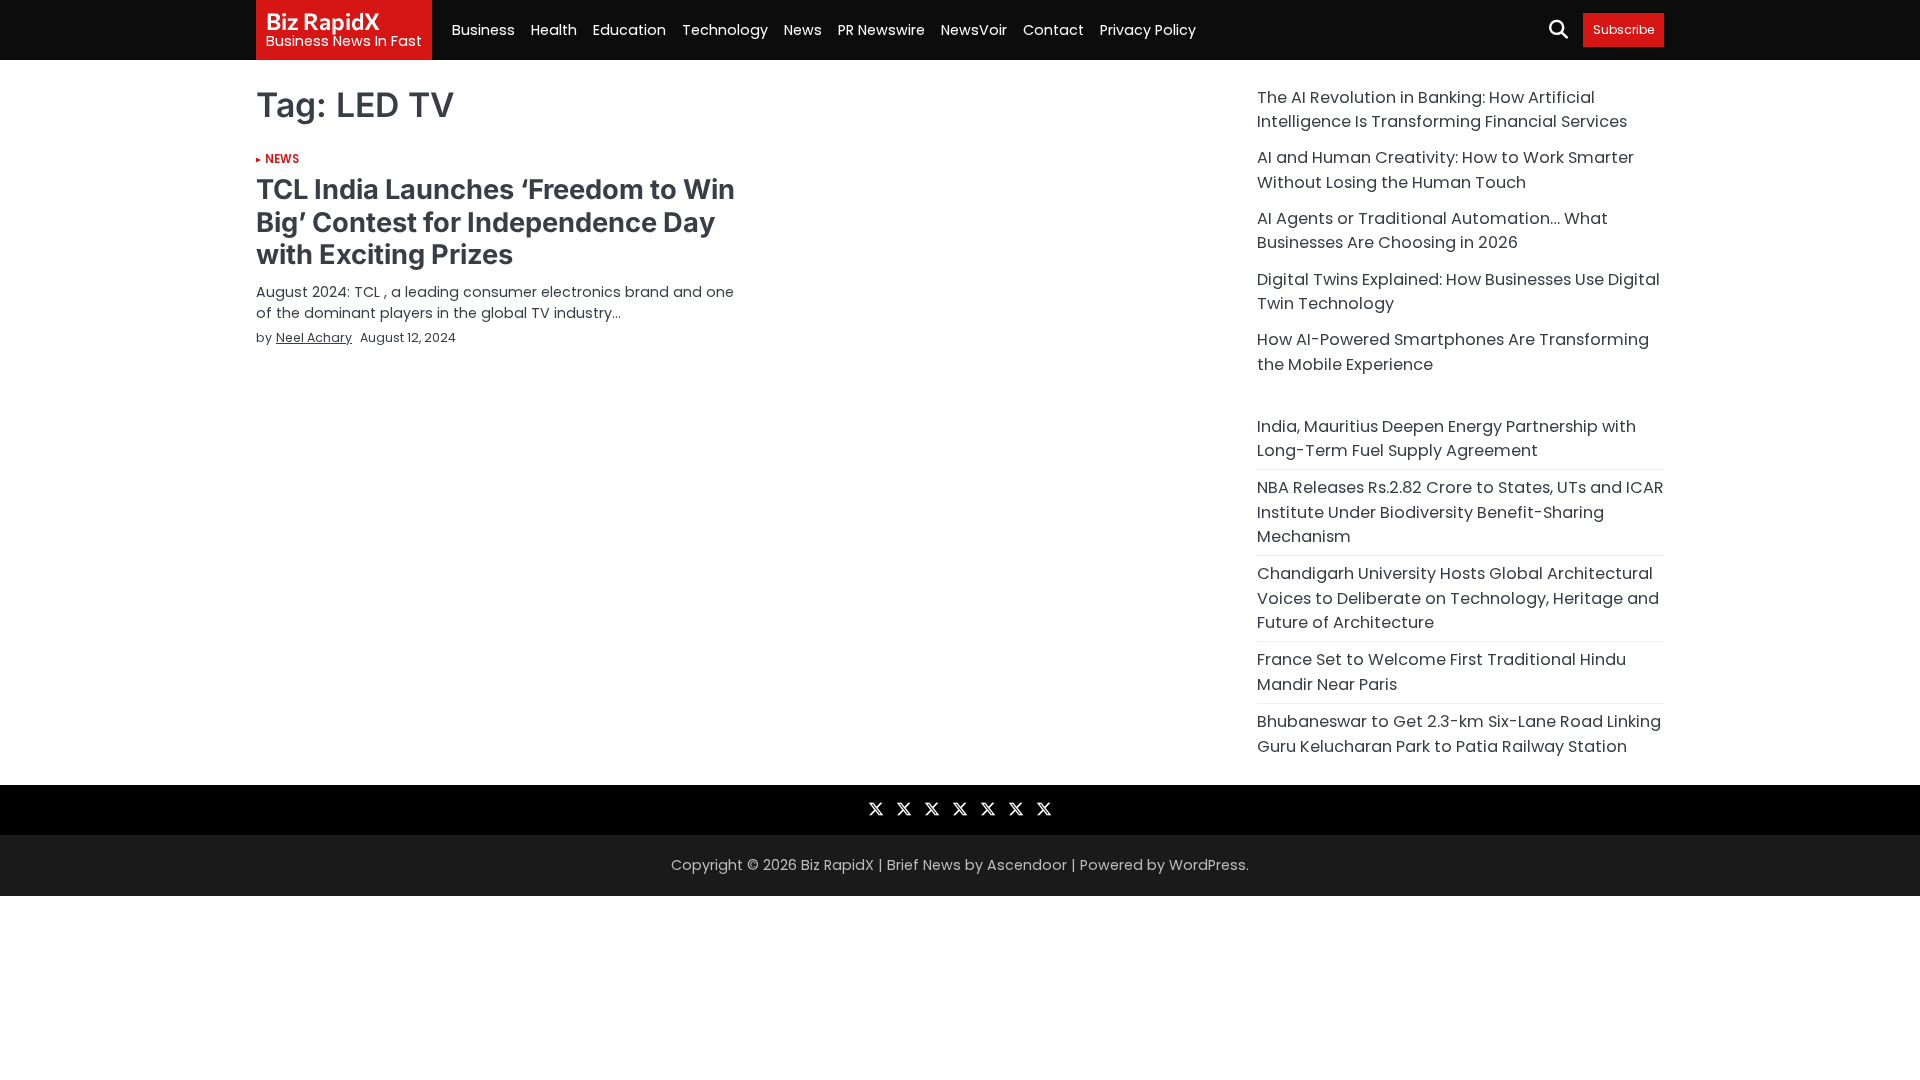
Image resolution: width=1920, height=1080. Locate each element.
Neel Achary (314, 337)
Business (483, 30)
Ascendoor (1027, 865)
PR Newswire (881, 30)
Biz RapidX (323, 21)
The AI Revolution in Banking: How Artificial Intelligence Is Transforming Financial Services (1442, 109)
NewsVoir (974, 30)
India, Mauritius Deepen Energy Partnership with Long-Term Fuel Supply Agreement (1446, 438)
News (803, 30)
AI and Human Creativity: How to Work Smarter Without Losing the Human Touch (1445, 169)
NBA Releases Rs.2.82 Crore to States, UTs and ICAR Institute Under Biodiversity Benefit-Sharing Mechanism (1460, 512)
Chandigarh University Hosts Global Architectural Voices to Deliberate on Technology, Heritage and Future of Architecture (1458, 598)
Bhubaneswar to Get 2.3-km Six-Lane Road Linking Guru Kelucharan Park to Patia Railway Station (1459, 733)
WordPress (1207, 865)
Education (629, 30)
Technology (725, 30)
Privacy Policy (1148, 30)
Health (554, 30)
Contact (1053, 30)
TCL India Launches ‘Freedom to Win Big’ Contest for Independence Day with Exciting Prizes (495, 222)
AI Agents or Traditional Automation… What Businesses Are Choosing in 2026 (1432, 230)
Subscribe (1623, 29)
